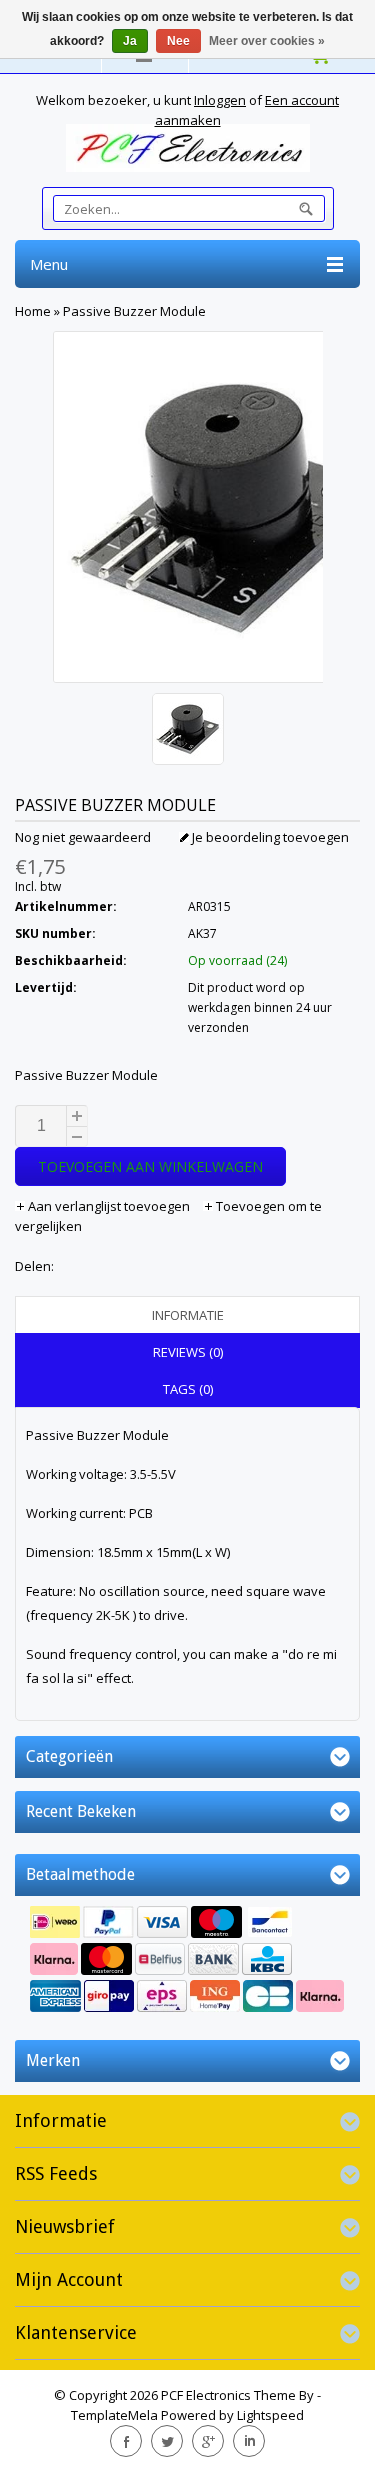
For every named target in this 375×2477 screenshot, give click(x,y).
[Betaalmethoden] (187, 1961)
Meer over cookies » (267, 41)
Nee (178, 41)
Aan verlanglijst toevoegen (109, 1206)
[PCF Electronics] (187, 148)
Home (33, 311)
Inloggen (220, 100)
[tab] (187, 1315)
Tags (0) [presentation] (188, 1389)
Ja (130, 41)
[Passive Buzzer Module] (188, 731)
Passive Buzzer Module (134, 311)
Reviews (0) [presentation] (188, 1352)
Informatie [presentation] (188, 1315)
